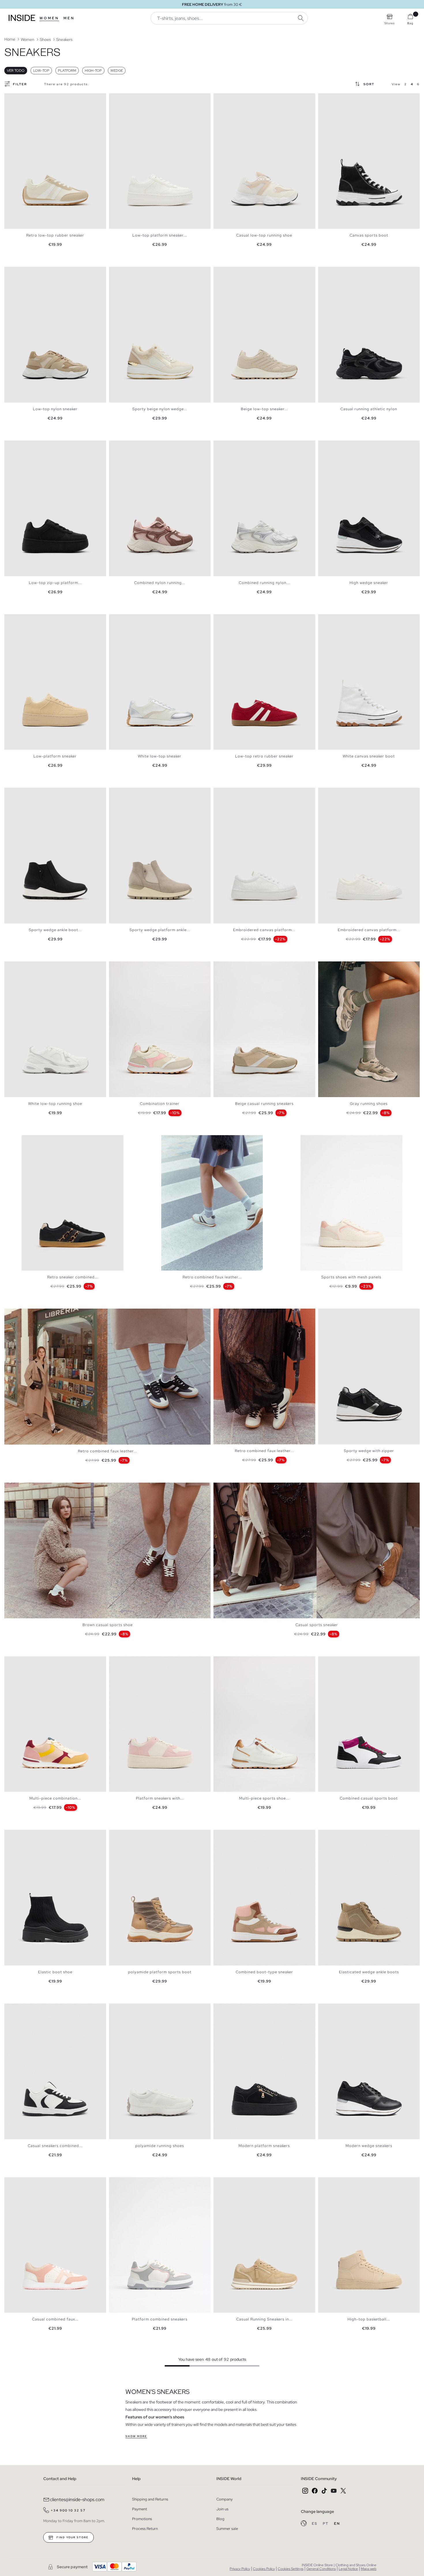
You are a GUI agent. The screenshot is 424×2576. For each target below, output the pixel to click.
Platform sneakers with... (160, 1798)
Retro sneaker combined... (73, 1277)
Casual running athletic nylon (369, 409)
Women (49, 18)
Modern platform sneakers (264, 2146)
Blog (220, 2519)
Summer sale (227, 2529)
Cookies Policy (264, 2569)
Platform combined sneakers (160, 2319)
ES (315, 2524)
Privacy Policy (240, 2569)
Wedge (117, 71)
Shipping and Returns (150, 2499)
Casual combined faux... (55, 2319)
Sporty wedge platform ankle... (160, 930)
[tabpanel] (55, 161)
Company (225, 2499)
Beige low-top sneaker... (264, 409)
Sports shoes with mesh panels (351, 1277)
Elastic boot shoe (55, 1972)
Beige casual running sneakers (264, 1104)
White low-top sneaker (160, 756)
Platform (67, 71)
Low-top (41, 71)
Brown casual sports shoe (108, 1625)
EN (337, 2524)
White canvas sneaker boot (369, 756)
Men (69, 18)
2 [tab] (13, 98)
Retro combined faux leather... (212, 1277)
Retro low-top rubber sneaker (55, 235)
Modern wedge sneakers (369, 2146)
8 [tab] (135, 445)
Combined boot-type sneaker (264, 1972)
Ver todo (16, 71)
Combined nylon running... (160, 583)
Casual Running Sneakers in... (264, 2319)
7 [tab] (27, 98)
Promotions (142, 2519)
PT (326, 2524)
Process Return (145, 2529)
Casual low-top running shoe (264, 235)
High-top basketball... (369, 2319)
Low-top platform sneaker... (160, 235)
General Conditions (321, 2569)
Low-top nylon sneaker (55, 409)
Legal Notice (348, 2569)
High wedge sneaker (369, 583)
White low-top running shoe (55, 1104)
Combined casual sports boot (369, 1798)
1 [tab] (10, 98)
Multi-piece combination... (55, 1798)
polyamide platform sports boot (160, 1972)
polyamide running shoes (160, 2146)
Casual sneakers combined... (55, 2146)
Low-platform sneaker (55, 756)
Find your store (72, 2537)
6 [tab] (25, 98)
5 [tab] (22, 98)
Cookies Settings (291, 2569)
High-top (93, 71)
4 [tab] (19, 98)
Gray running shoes (369, 1104)
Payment (140, 2509)
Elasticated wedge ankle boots (369, 1972)
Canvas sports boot (369, 235)
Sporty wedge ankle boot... (55, 930)
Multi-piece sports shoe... (264, 1798)
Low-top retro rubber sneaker (264, 756)
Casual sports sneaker (317, 1625)
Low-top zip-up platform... (55, 583)
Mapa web (369, 2569)
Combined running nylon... (264, 583)
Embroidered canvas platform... (264, 930)
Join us (222, 2509)
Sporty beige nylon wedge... (160, 409)
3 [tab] (16, 98)
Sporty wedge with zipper (369, 1451)
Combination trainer (160, 1104)
